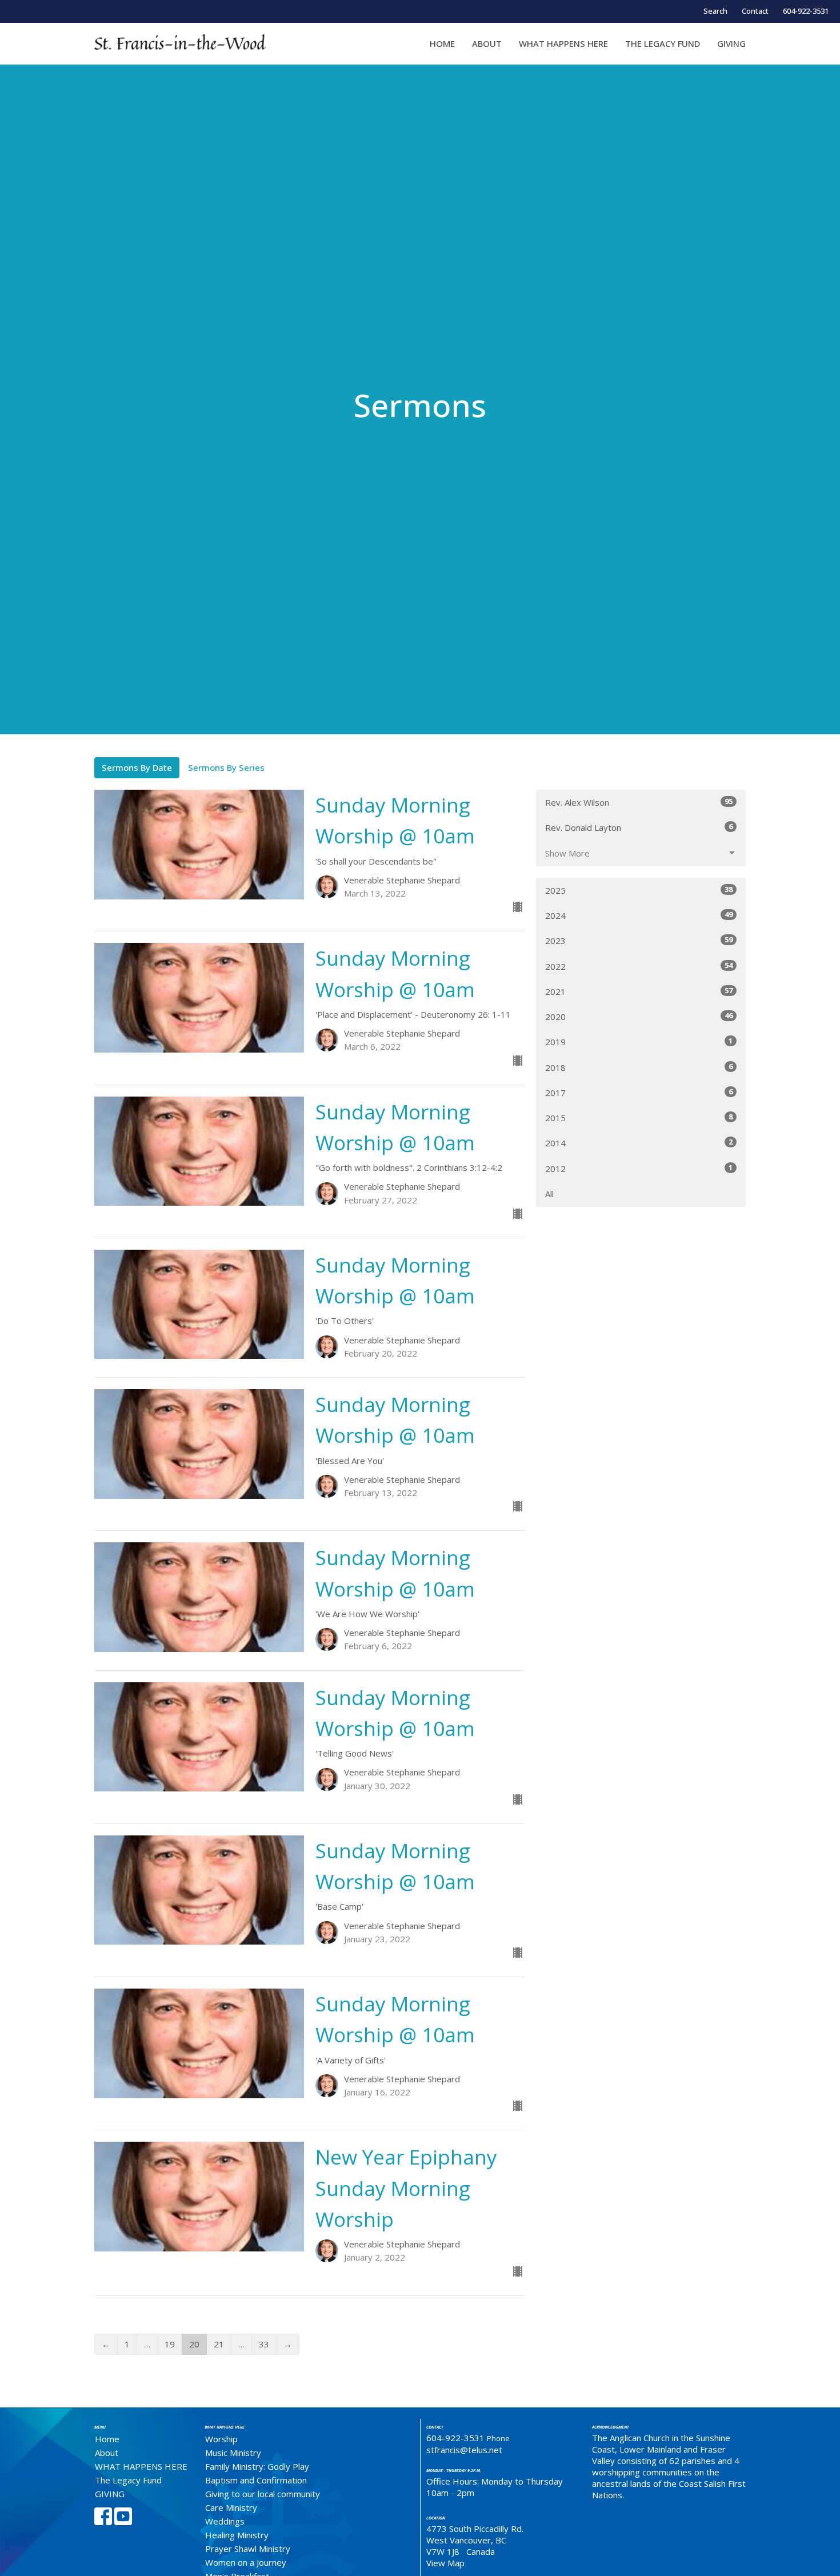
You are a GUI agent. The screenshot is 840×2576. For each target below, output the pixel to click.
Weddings (225, 2521)
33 (264, 2344)
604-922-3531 (806, 11)
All (549, 1194)
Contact (755, 11)
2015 (639, 1117)
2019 (639, 1041)
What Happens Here (225, 2427)
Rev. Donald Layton (639, 827)
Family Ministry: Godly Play (257, 2466)
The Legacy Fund (663, 43)
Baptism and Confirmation (256, 2480)
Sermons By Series (226, 767)
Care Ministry (231, 2507)
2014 (639, 1143)
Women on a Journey (246, 2562)
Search (715, 11)
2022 (639, 966)
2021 (639, 991)
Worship (221, 2439)
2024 (639, 915)
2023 (639, 940)
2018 (639, 1067)
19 (170, 2344)
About (487, 43)
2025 (639, 890)
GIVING (731, 43)
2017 (639, 1092)
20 (194, 2344)
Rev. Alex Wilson (639, 802)
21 (219, 2344)
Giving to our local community (263, 2494)
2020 (639, 1016)
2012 (639, 1168)
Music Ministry (233, 2453)
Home (442, 43)
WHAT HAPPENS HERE (563, 43)
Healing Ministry (237, 2535)
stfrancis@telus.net (464, 2450)
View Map (445, 2563)
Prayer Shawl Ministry (248, 2549)
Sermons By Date (137, 767)
